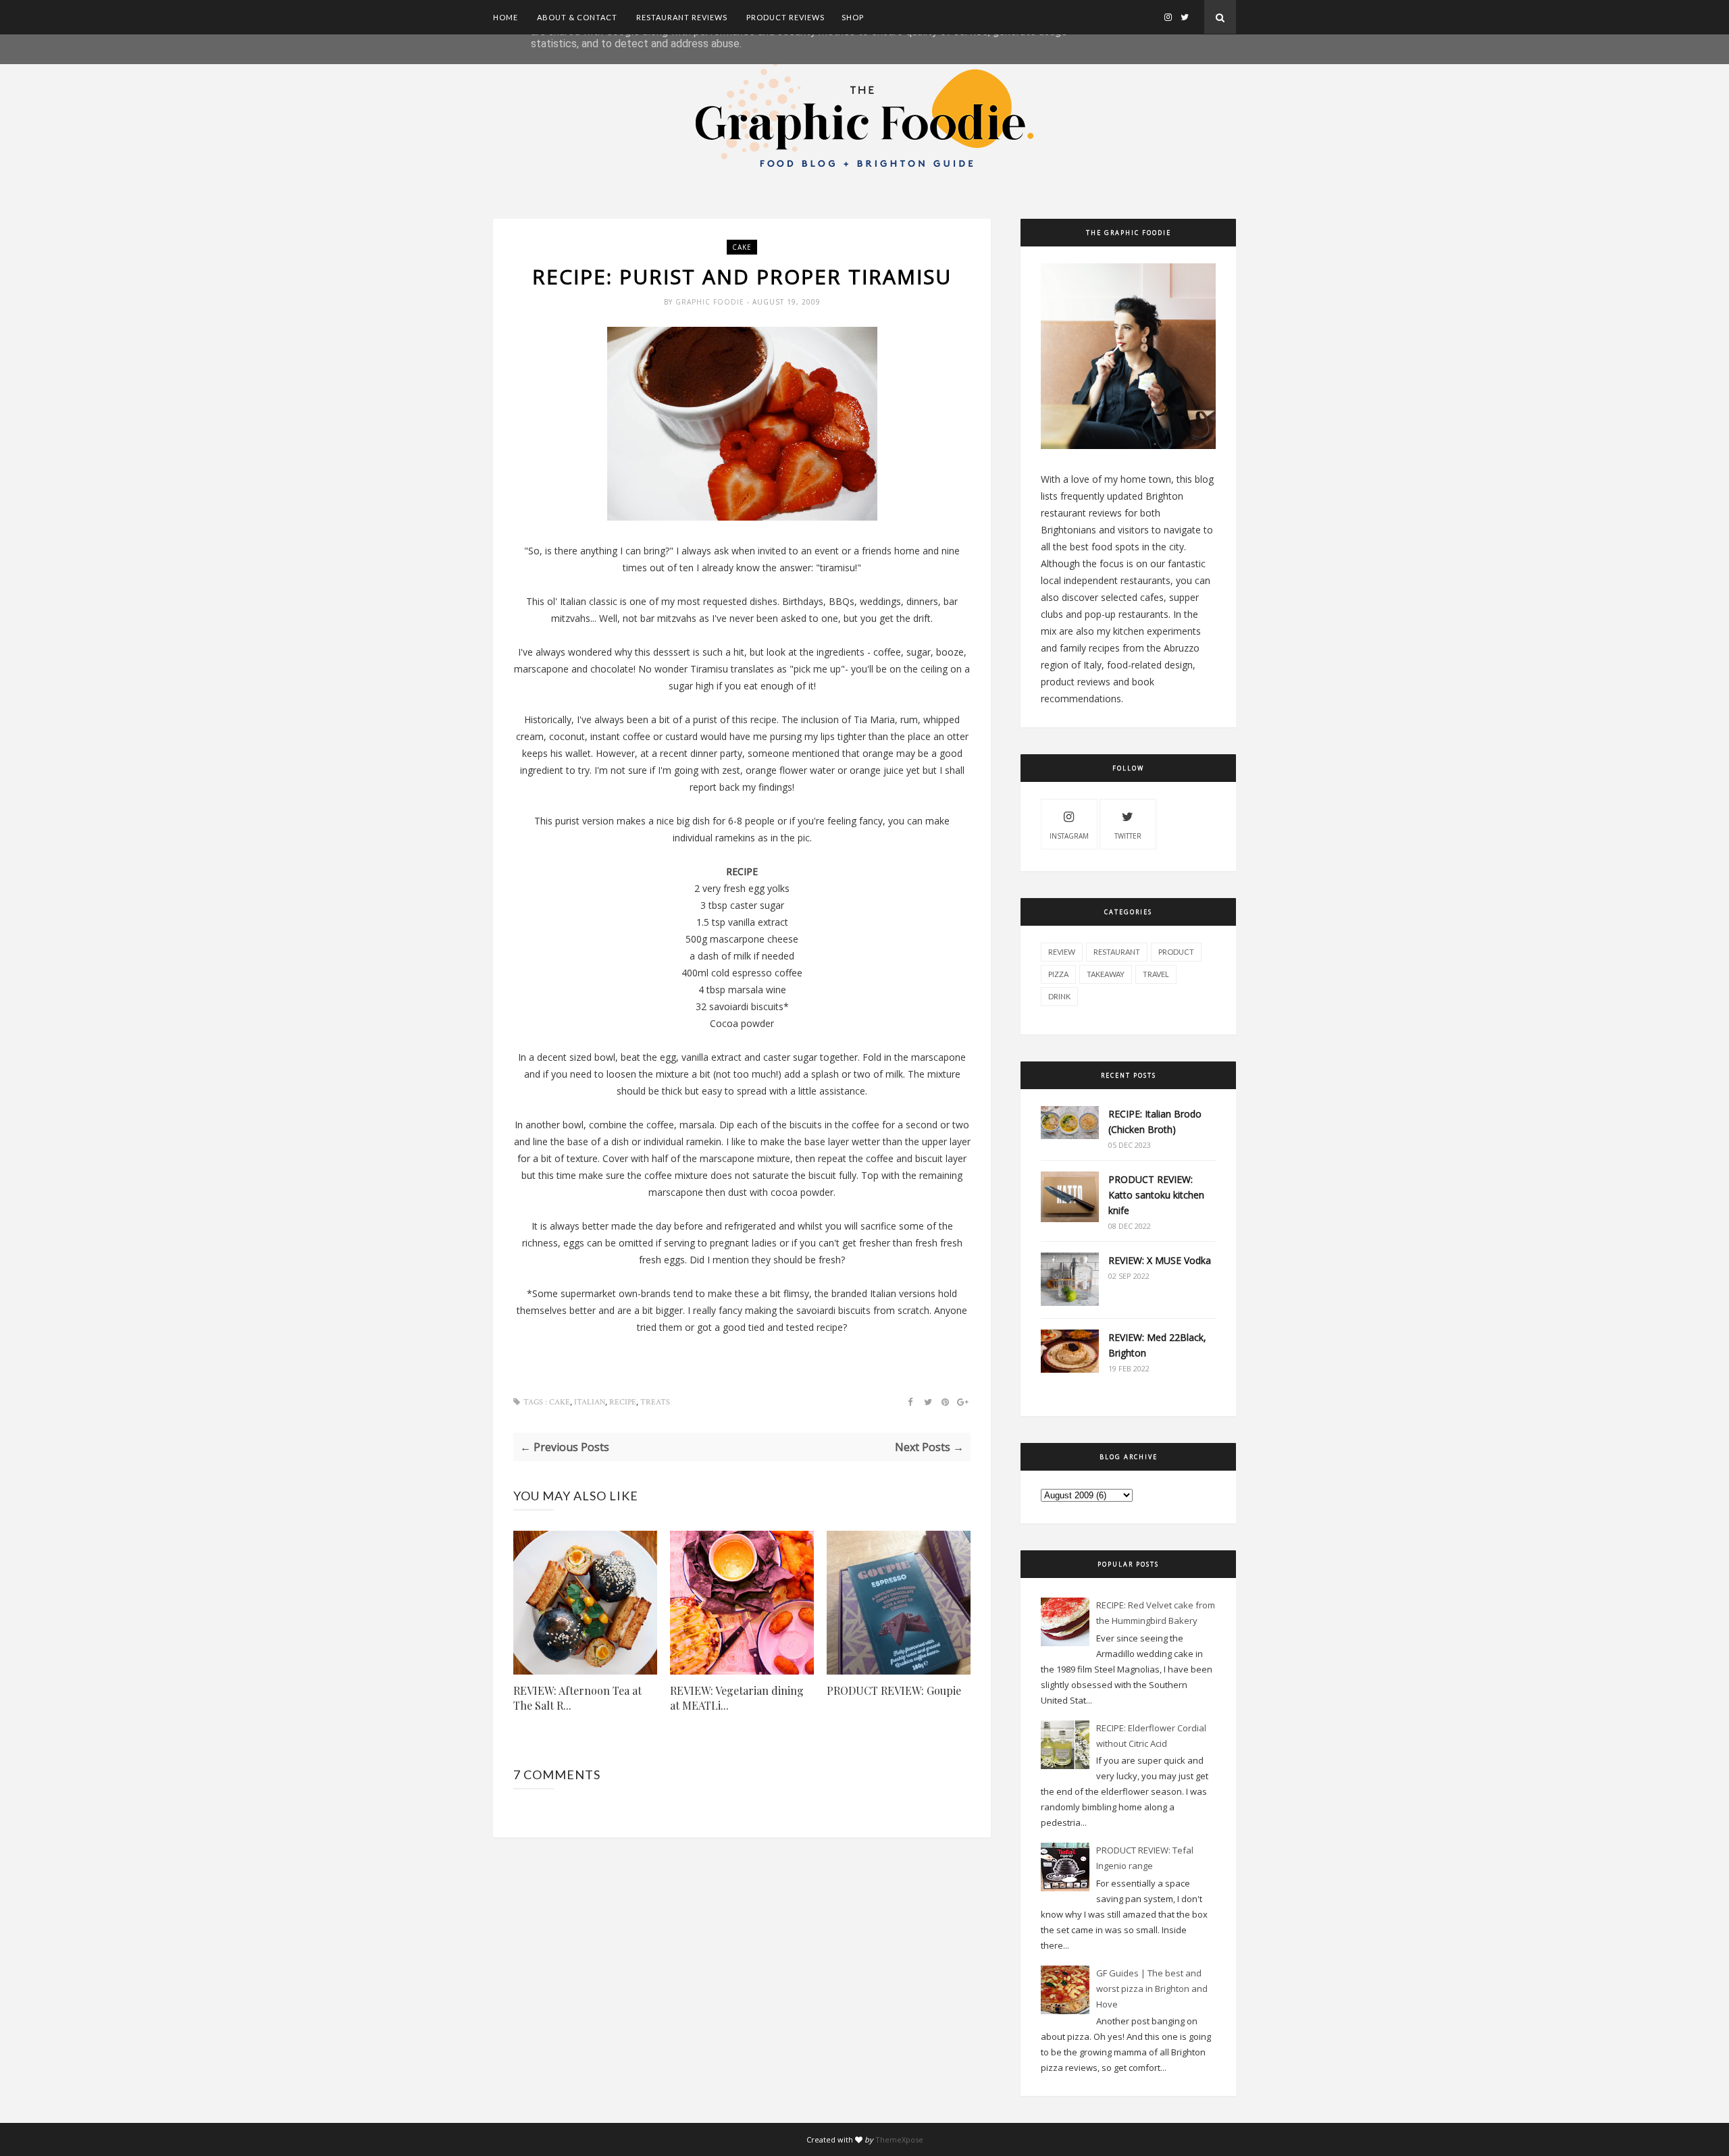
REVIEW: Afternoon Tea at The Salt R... (577, 1698)
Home (506, 17)
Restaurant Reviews (682, 17)
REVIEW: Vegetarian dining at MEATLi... (737, 1698)
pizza (1058, 974)
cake (742, 247)
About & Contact (577, 17)
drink (1059, 996)
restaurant (1117, 952)
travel (1156, 974)
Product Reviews (785, 17)
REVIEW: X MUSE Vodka (1160, 1260)
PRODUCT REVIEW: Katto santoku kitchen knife (1156, 1195)
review (1062, 952)
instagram (1069, 836)
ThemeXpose (899, 2139)
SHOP (853, 17)
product (1176, 952)
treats (655, 1402)
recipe (623, 1402)
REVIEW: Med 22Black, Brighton (1157, 1345)
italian (590, 1402)
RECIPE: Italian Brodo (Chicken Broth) (1155, 1122)
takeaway (1106, 974)
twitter (1128, 836)
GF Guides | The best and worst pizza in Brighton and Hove (1152, 1989)
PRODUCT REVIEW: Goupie (894, 1690)
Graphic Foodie (711, 302)
